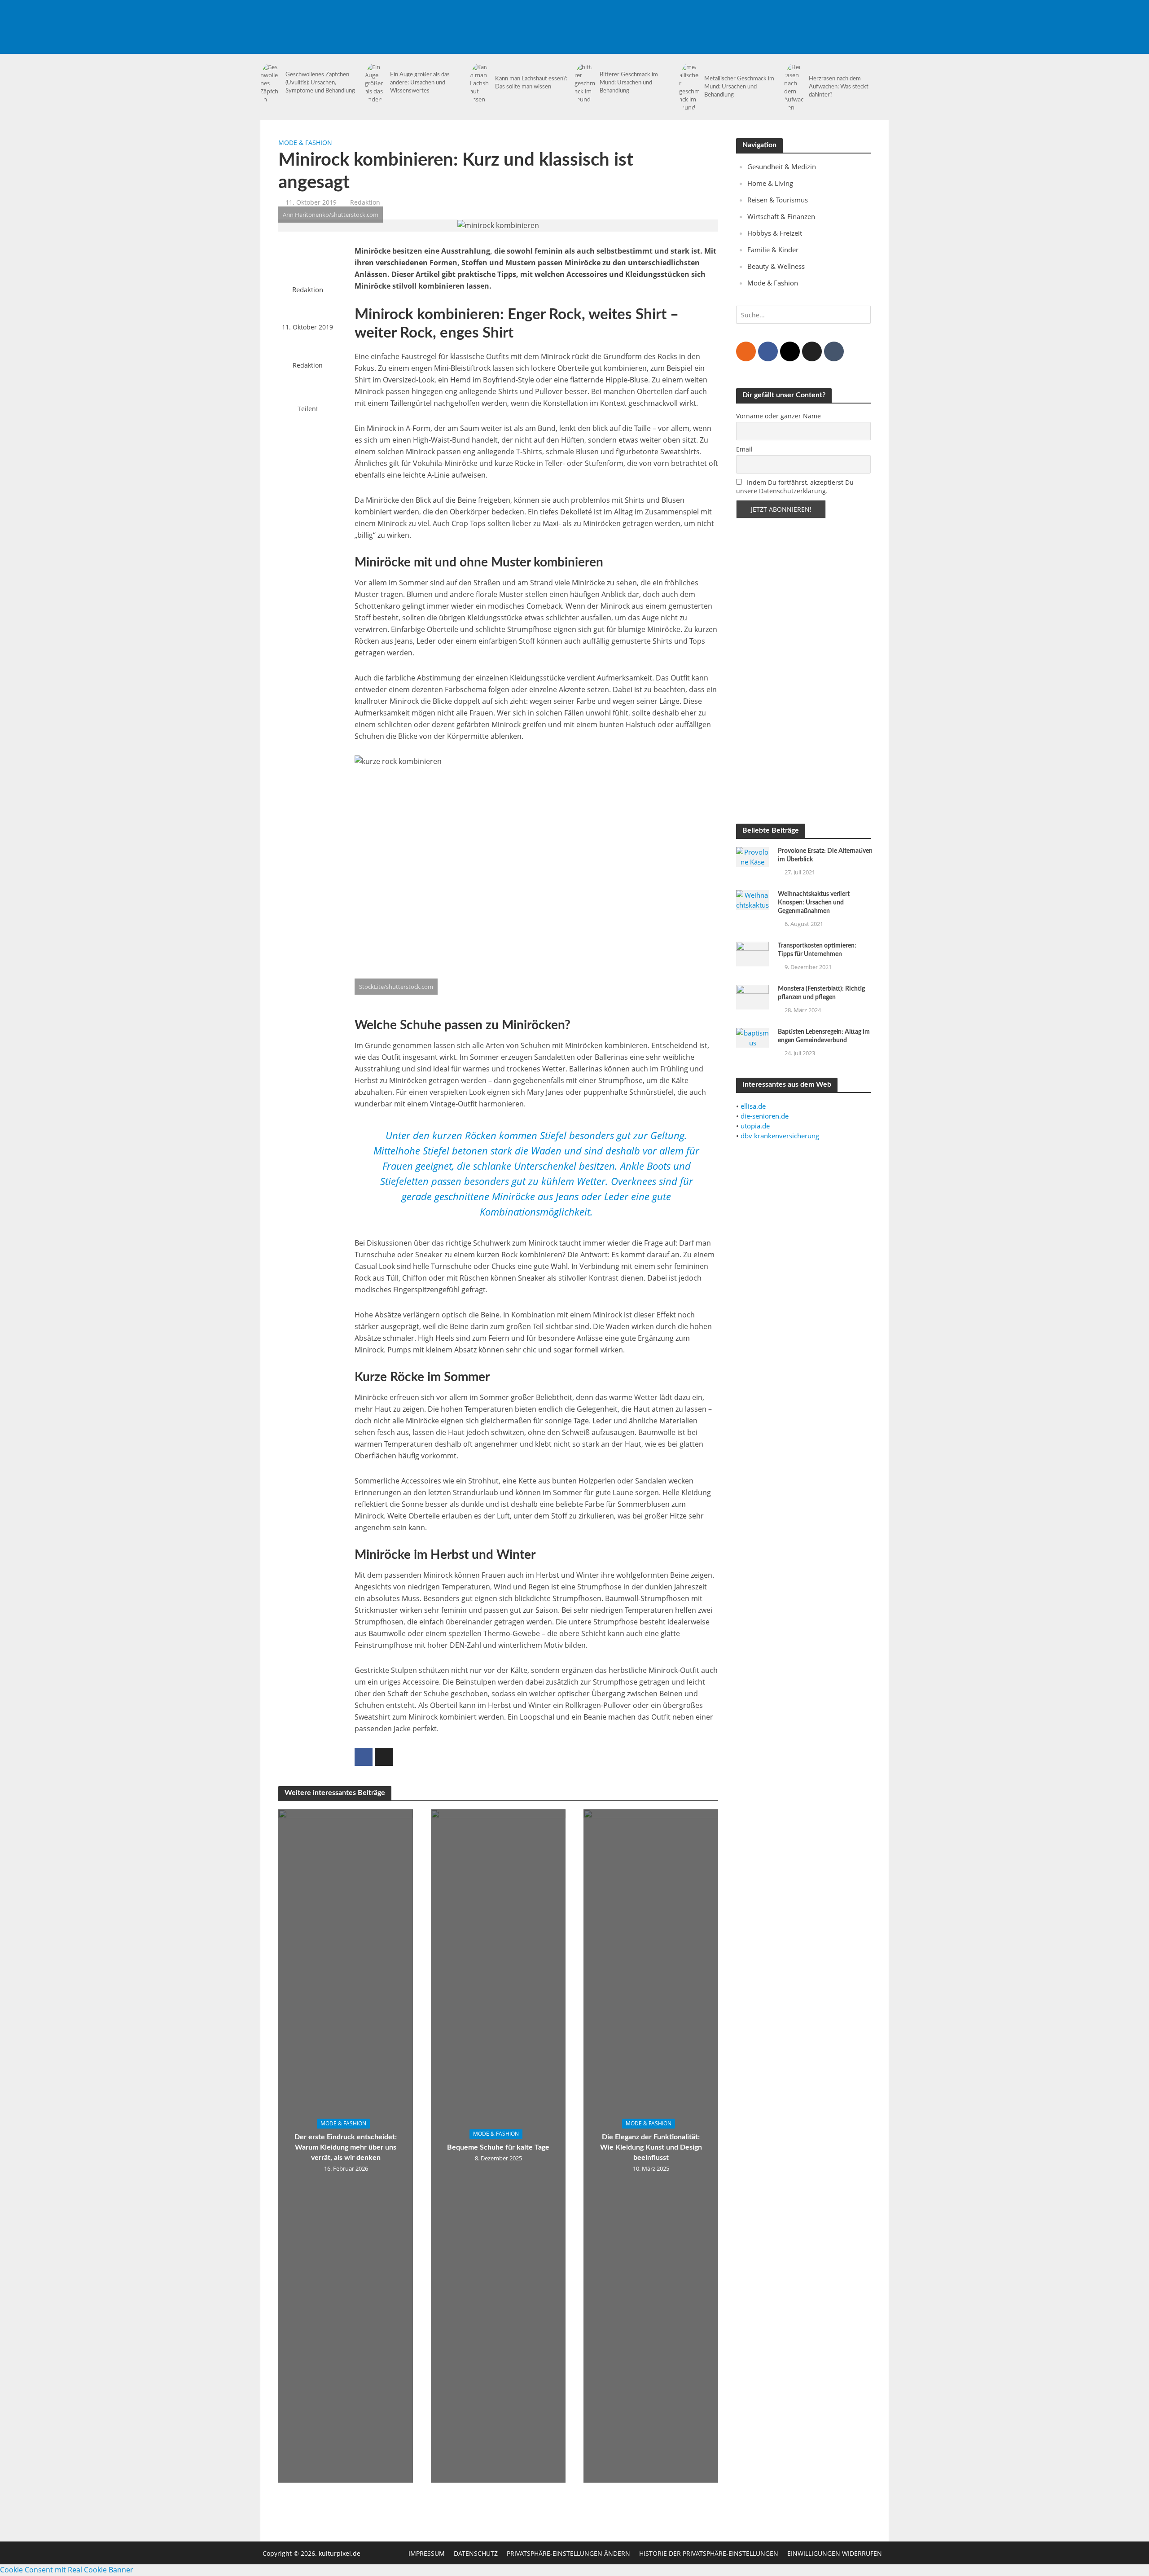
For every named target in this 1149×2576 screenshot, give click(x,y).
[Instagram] (790, 351)
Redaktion (365, 202)
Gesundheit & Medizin (782, 167)
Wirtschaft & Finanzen (781, 216)
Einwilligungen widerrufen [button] (835, 2553)
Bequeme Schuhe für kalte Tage (498, 2148)
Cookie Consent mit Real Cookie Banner (67, 2570)
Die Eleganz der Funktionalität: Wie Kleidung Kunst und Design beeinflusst (651, 2148)
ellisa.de (753, 1106)
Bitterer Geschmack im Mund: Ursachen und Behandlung (629, 83)
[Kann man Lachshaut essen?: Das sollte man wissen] (480, 83)
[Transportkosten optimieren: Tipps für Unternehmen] (752, 953)
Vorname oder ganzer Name (778, 416)
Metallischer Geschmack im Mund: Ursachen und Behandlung (739, 87)
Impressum (427, 2553)
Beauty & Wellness (776, 266)
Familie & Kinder (773, 250)
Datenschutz (476, 2553)
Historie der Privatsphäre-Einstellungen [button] (709, 2553)
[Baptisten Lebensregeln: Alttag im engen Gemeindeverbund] (752, 1037)
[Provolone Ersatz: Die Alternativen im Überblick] (752, 856)
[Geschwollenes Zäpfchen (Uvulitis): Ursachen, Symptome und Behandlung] (271, 83)
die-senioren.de (765, 1116)
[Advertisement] (725, 20)
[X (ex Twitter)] (812, 351)
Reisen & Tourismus (778, 200)
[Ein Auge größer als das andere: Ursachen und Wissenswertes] (375, 83)
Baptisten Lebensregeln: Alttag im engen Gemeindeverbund (824, 1036)
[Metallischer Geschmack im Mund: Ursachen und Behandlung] (689, 87)
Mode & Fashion (305, 143)
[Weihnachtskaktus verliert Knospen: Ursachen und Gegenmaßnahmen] (752, 899)
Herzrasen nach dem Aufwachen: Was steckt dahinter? (839, 87)
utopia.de (755, 1126)
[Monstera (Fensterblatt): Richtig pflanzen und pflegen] (752, 996)
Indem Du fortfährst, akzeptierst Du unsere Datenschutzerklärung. (795, 487)
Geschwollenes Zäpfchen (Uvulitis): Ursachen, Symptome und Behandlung (320, 83)
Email (744, 449)
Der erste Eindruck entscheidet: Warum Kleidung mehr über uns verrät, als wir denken (346, 2148)
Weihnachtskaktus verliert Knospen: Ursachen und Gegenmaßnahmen (814, 903)
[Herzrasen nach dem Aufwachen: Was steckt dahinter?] (794, 87)
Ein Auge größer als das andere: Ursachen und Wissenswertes (420, 83)
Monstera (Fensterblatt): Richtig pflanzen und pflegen (821, 993)
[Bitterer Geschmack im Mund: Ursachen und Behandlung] (585, 83)
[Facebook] (768, 351)
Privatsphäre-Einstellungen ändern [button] (568, 2553)
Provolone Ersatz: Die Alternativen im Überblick (825, 855)
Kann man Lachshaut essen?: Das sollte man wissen (531, 83)
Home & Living (770, 183)
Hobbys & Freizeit (775, 233)
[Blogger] (746, 351)
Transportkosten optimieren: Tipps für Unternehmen (817, 950)
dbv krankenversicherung (780, 1136)
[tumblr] (834, 351)
